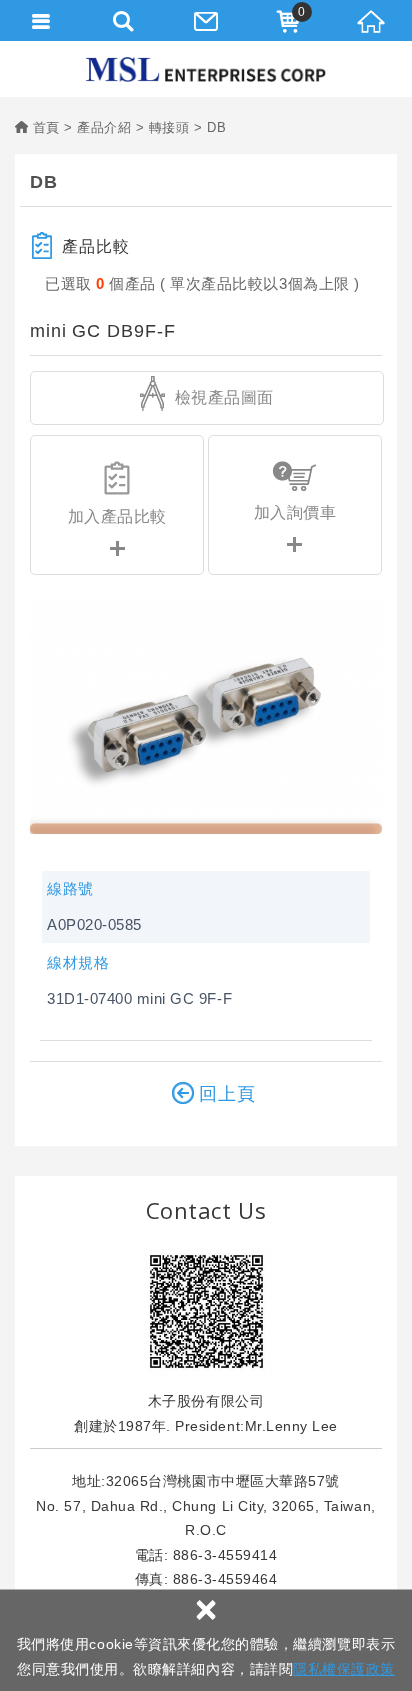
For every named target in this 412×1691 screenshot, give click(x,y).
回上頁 (227, 1094)
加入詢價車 (295, 512)
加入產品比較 (117, 516)
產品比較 (96, 246)
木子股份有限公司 (206, 69)
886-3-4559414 (225, 1555)
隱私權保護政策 (344, 1669)
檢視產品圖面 (222, 397)
